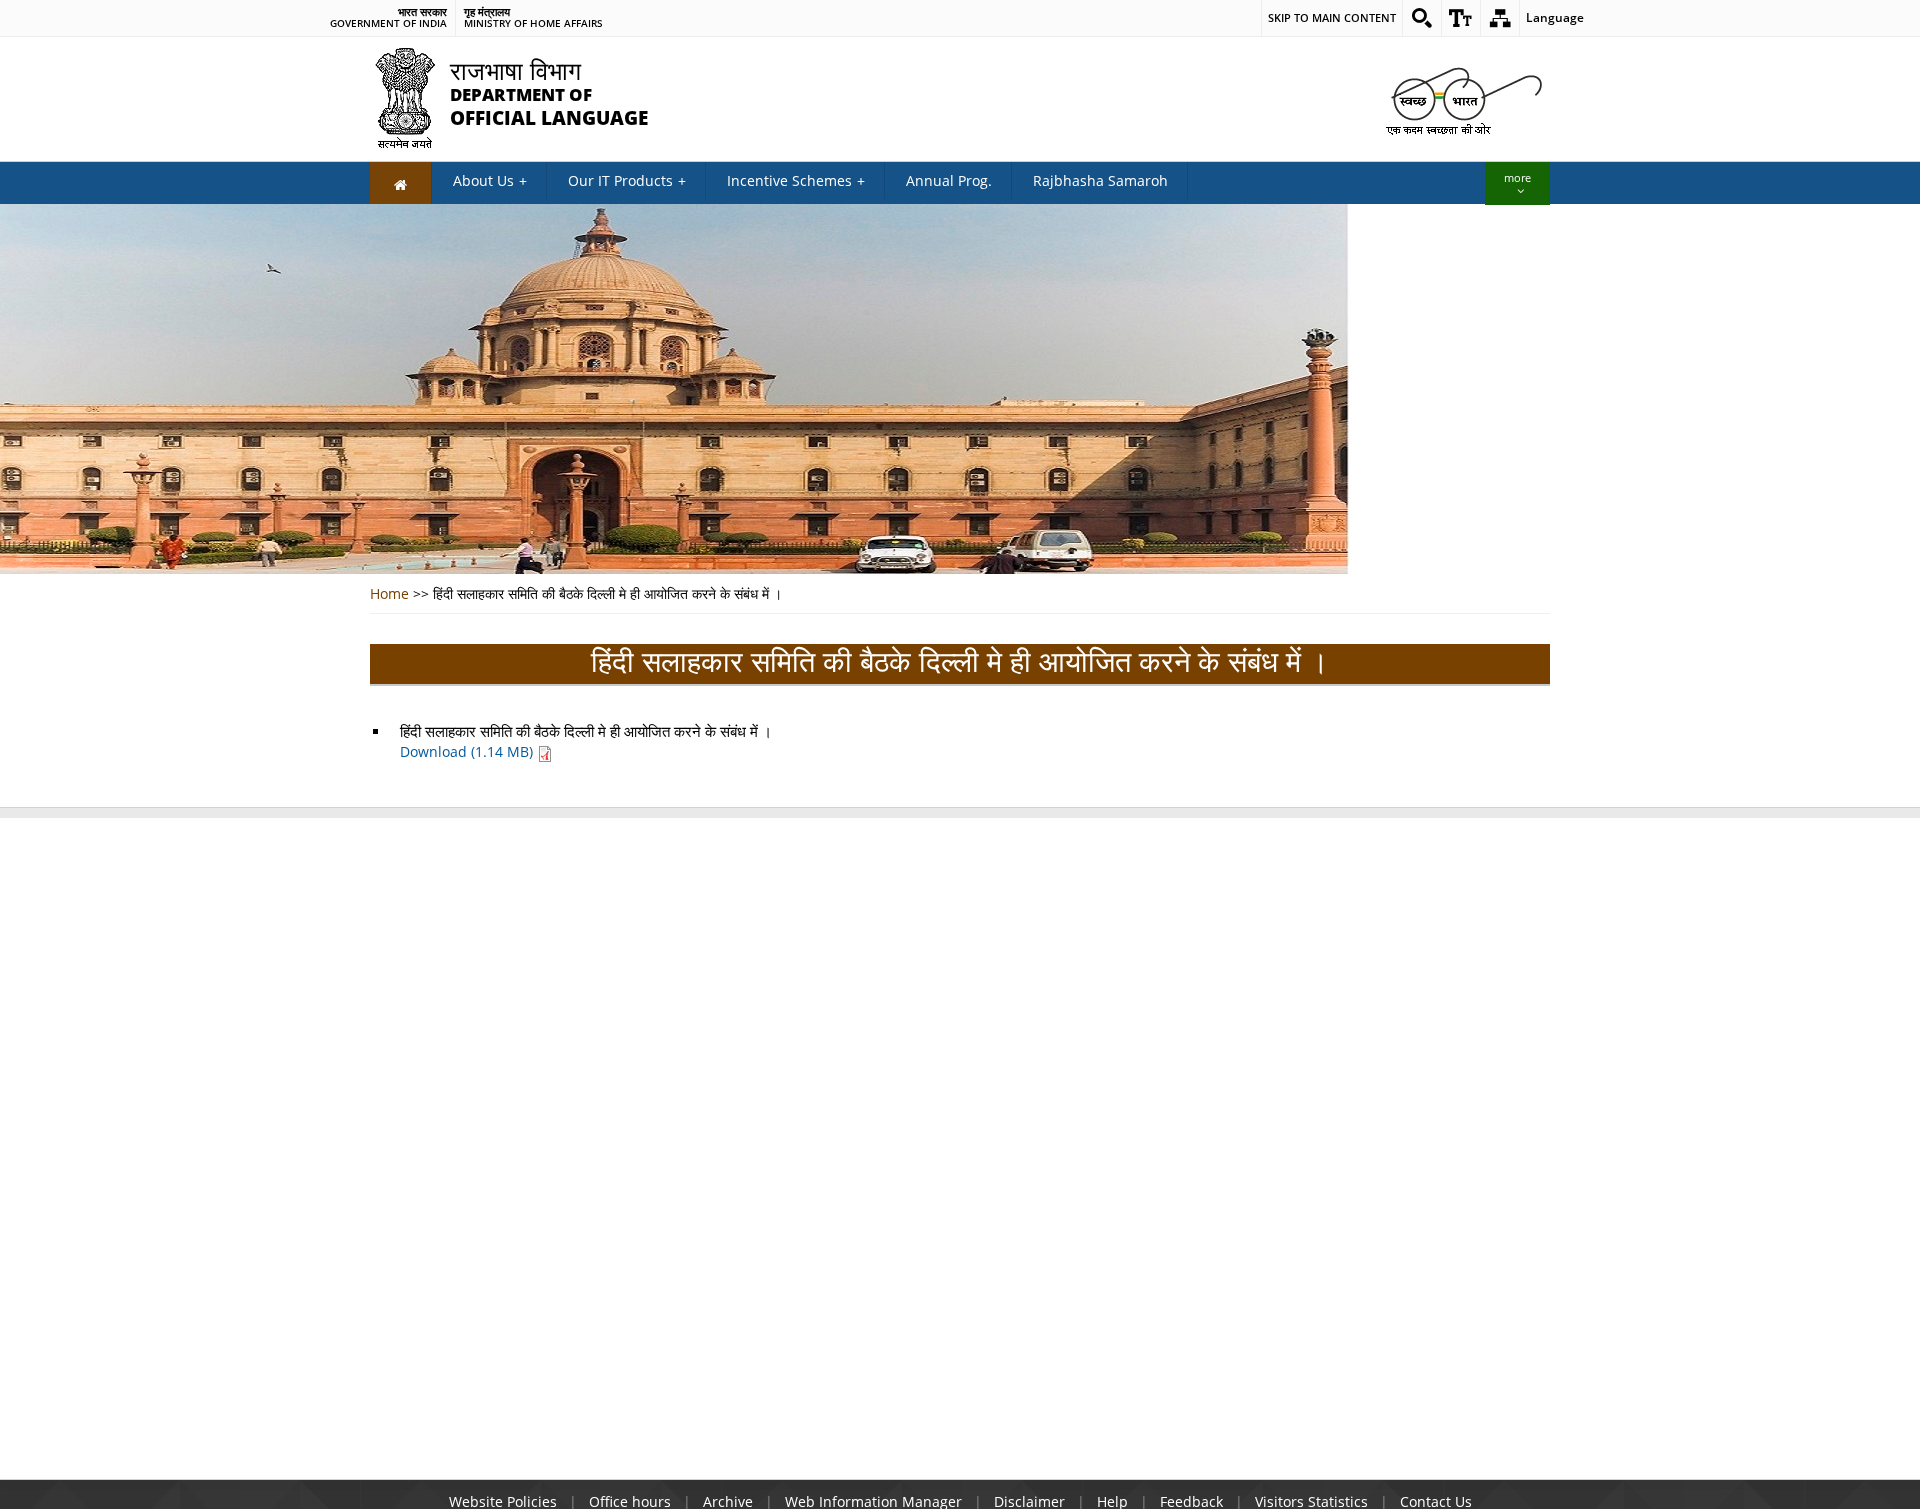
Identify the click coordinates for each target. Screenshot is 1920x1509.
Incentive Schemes (789, 180)
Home (389, 593)
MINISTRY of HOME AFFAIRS (533, 24)
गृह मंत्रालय (487, 12)
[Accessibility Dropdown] (1461, 18)
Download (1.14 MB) (468, 751)
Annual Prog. (949, 180)
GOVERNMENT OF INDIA (388, 24)
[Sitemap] (1500, 18)
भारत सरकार (422, 12)
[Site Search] (1422, 18)
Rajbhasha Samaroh (1100, 180)
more (1517, 177)
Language (1555, 17)
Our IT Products (620, 180)
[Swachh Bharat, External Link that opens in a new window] (1460, 99)
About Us (483, 180)
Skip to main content (1332, 17)
